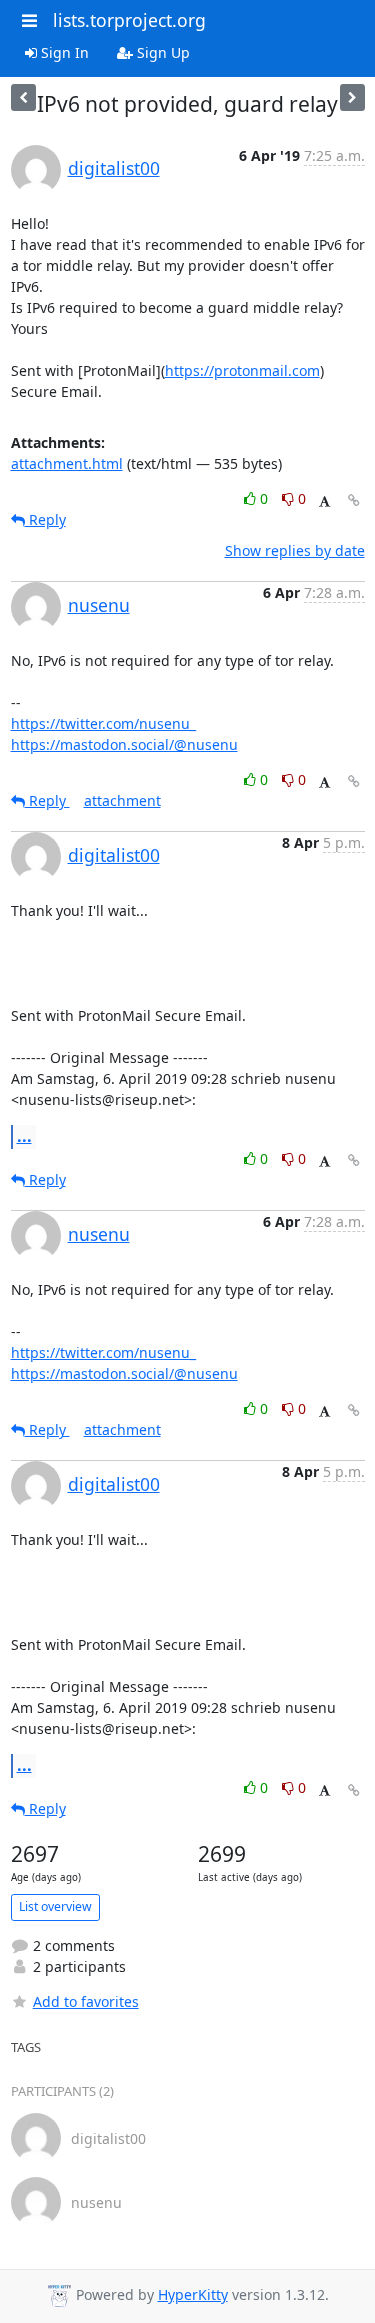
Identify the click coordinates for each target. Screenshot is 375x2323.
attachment (122, 800)
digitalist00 (114, 168)
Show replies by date (295, 550)
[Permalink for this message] (354, 500)
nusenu (99, 605)
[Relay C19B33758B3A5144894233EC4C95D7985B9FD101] (352, 97)
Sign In (63, 52)
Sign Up (161, 52)
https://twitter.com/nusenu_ (103, 723)
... (24, 1136)
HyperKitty (193, 2294)
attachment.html (67, 463)
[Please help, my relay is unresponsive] (23, 97)
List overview (55, 1906)
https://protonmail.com (242, 370)
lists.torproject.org (129, 20)
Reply (45, 519)
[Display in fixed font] (324, 501)
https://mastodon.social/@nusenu (124, 744)
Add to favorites (86, 2001)
